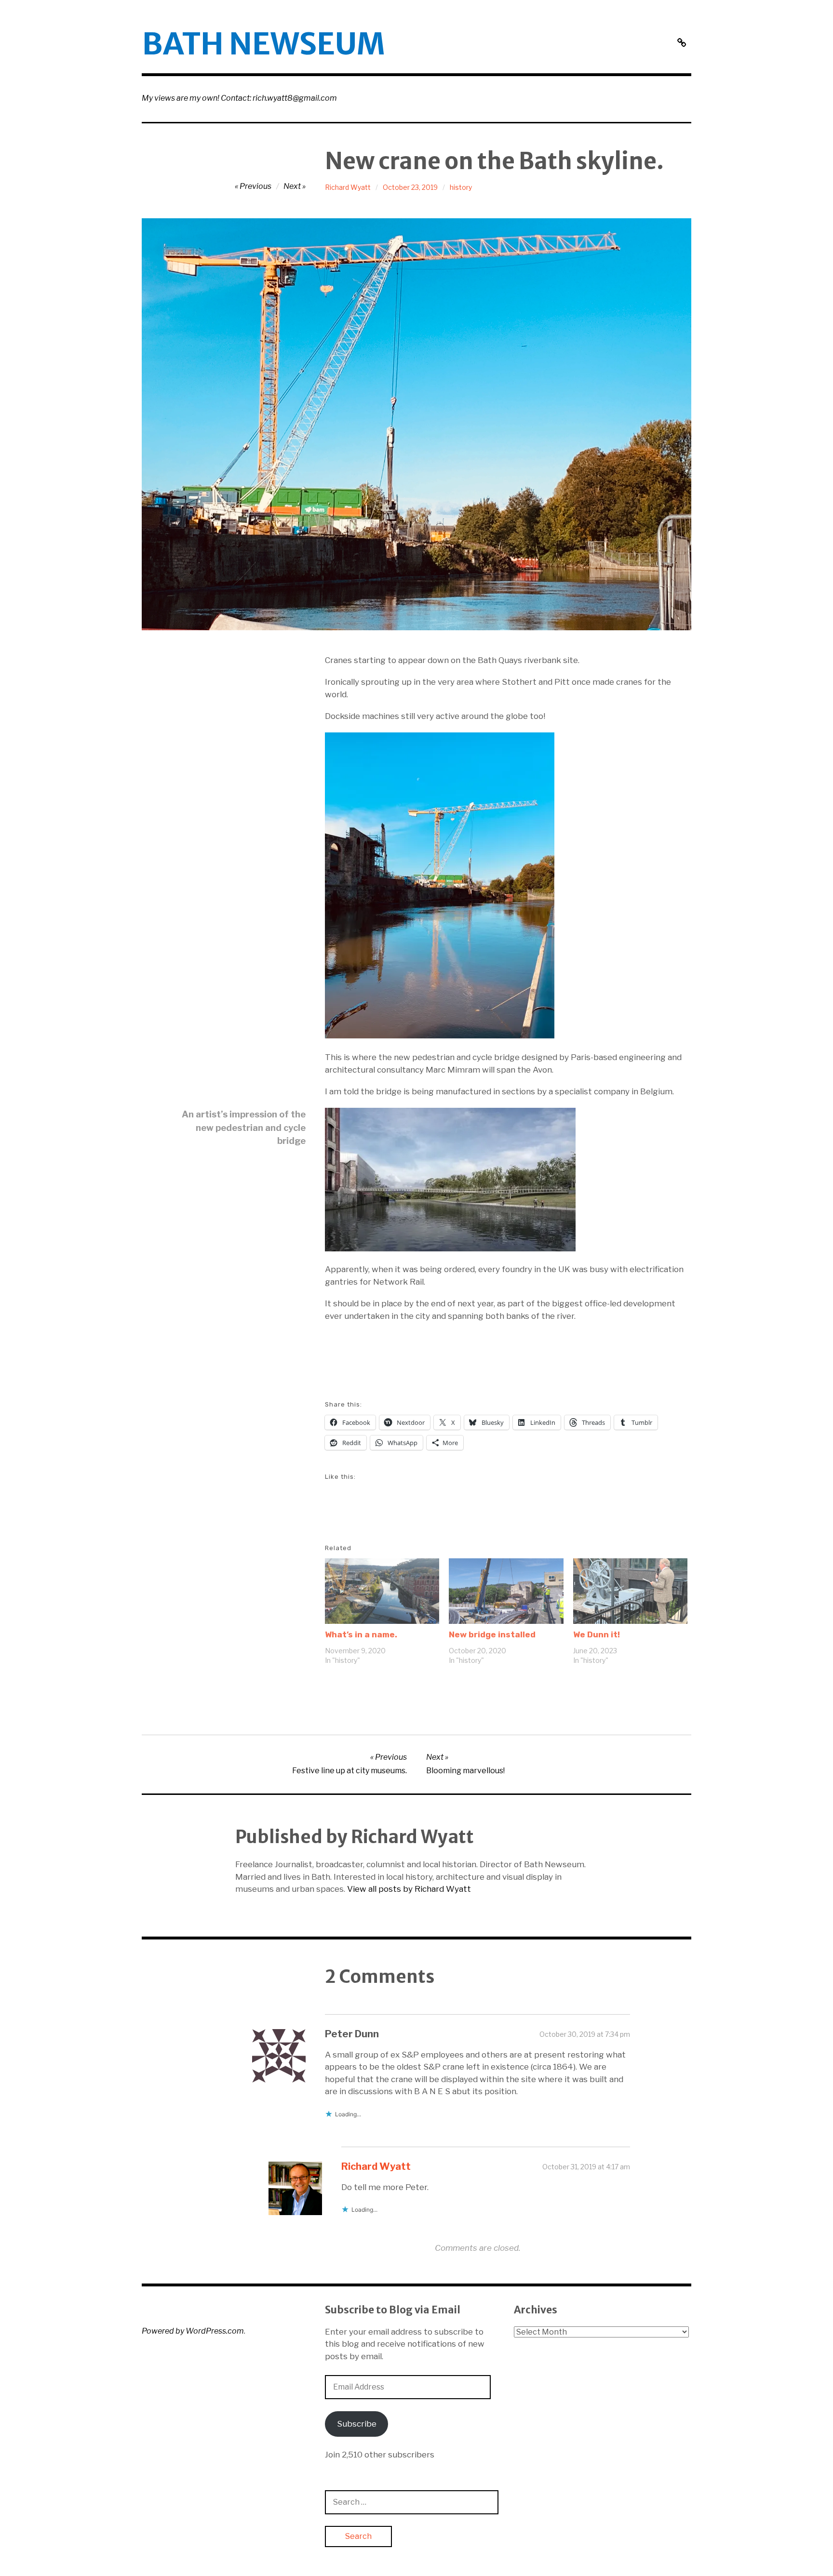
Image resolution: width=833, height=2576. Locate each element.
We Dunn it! (597, 1634)
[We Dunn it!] (630, 1591)
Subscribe (357, 2424)
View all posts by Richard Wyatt (409, 1889)
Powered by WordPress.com (193, 2331)
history (461, 187)
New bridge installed (492, 1634)
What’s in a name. (361, 1634)
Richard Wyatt (348, 187)
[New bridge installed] (506, 1591)
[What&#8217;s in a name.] (382, 1591)
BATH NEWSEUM (263, 44)
